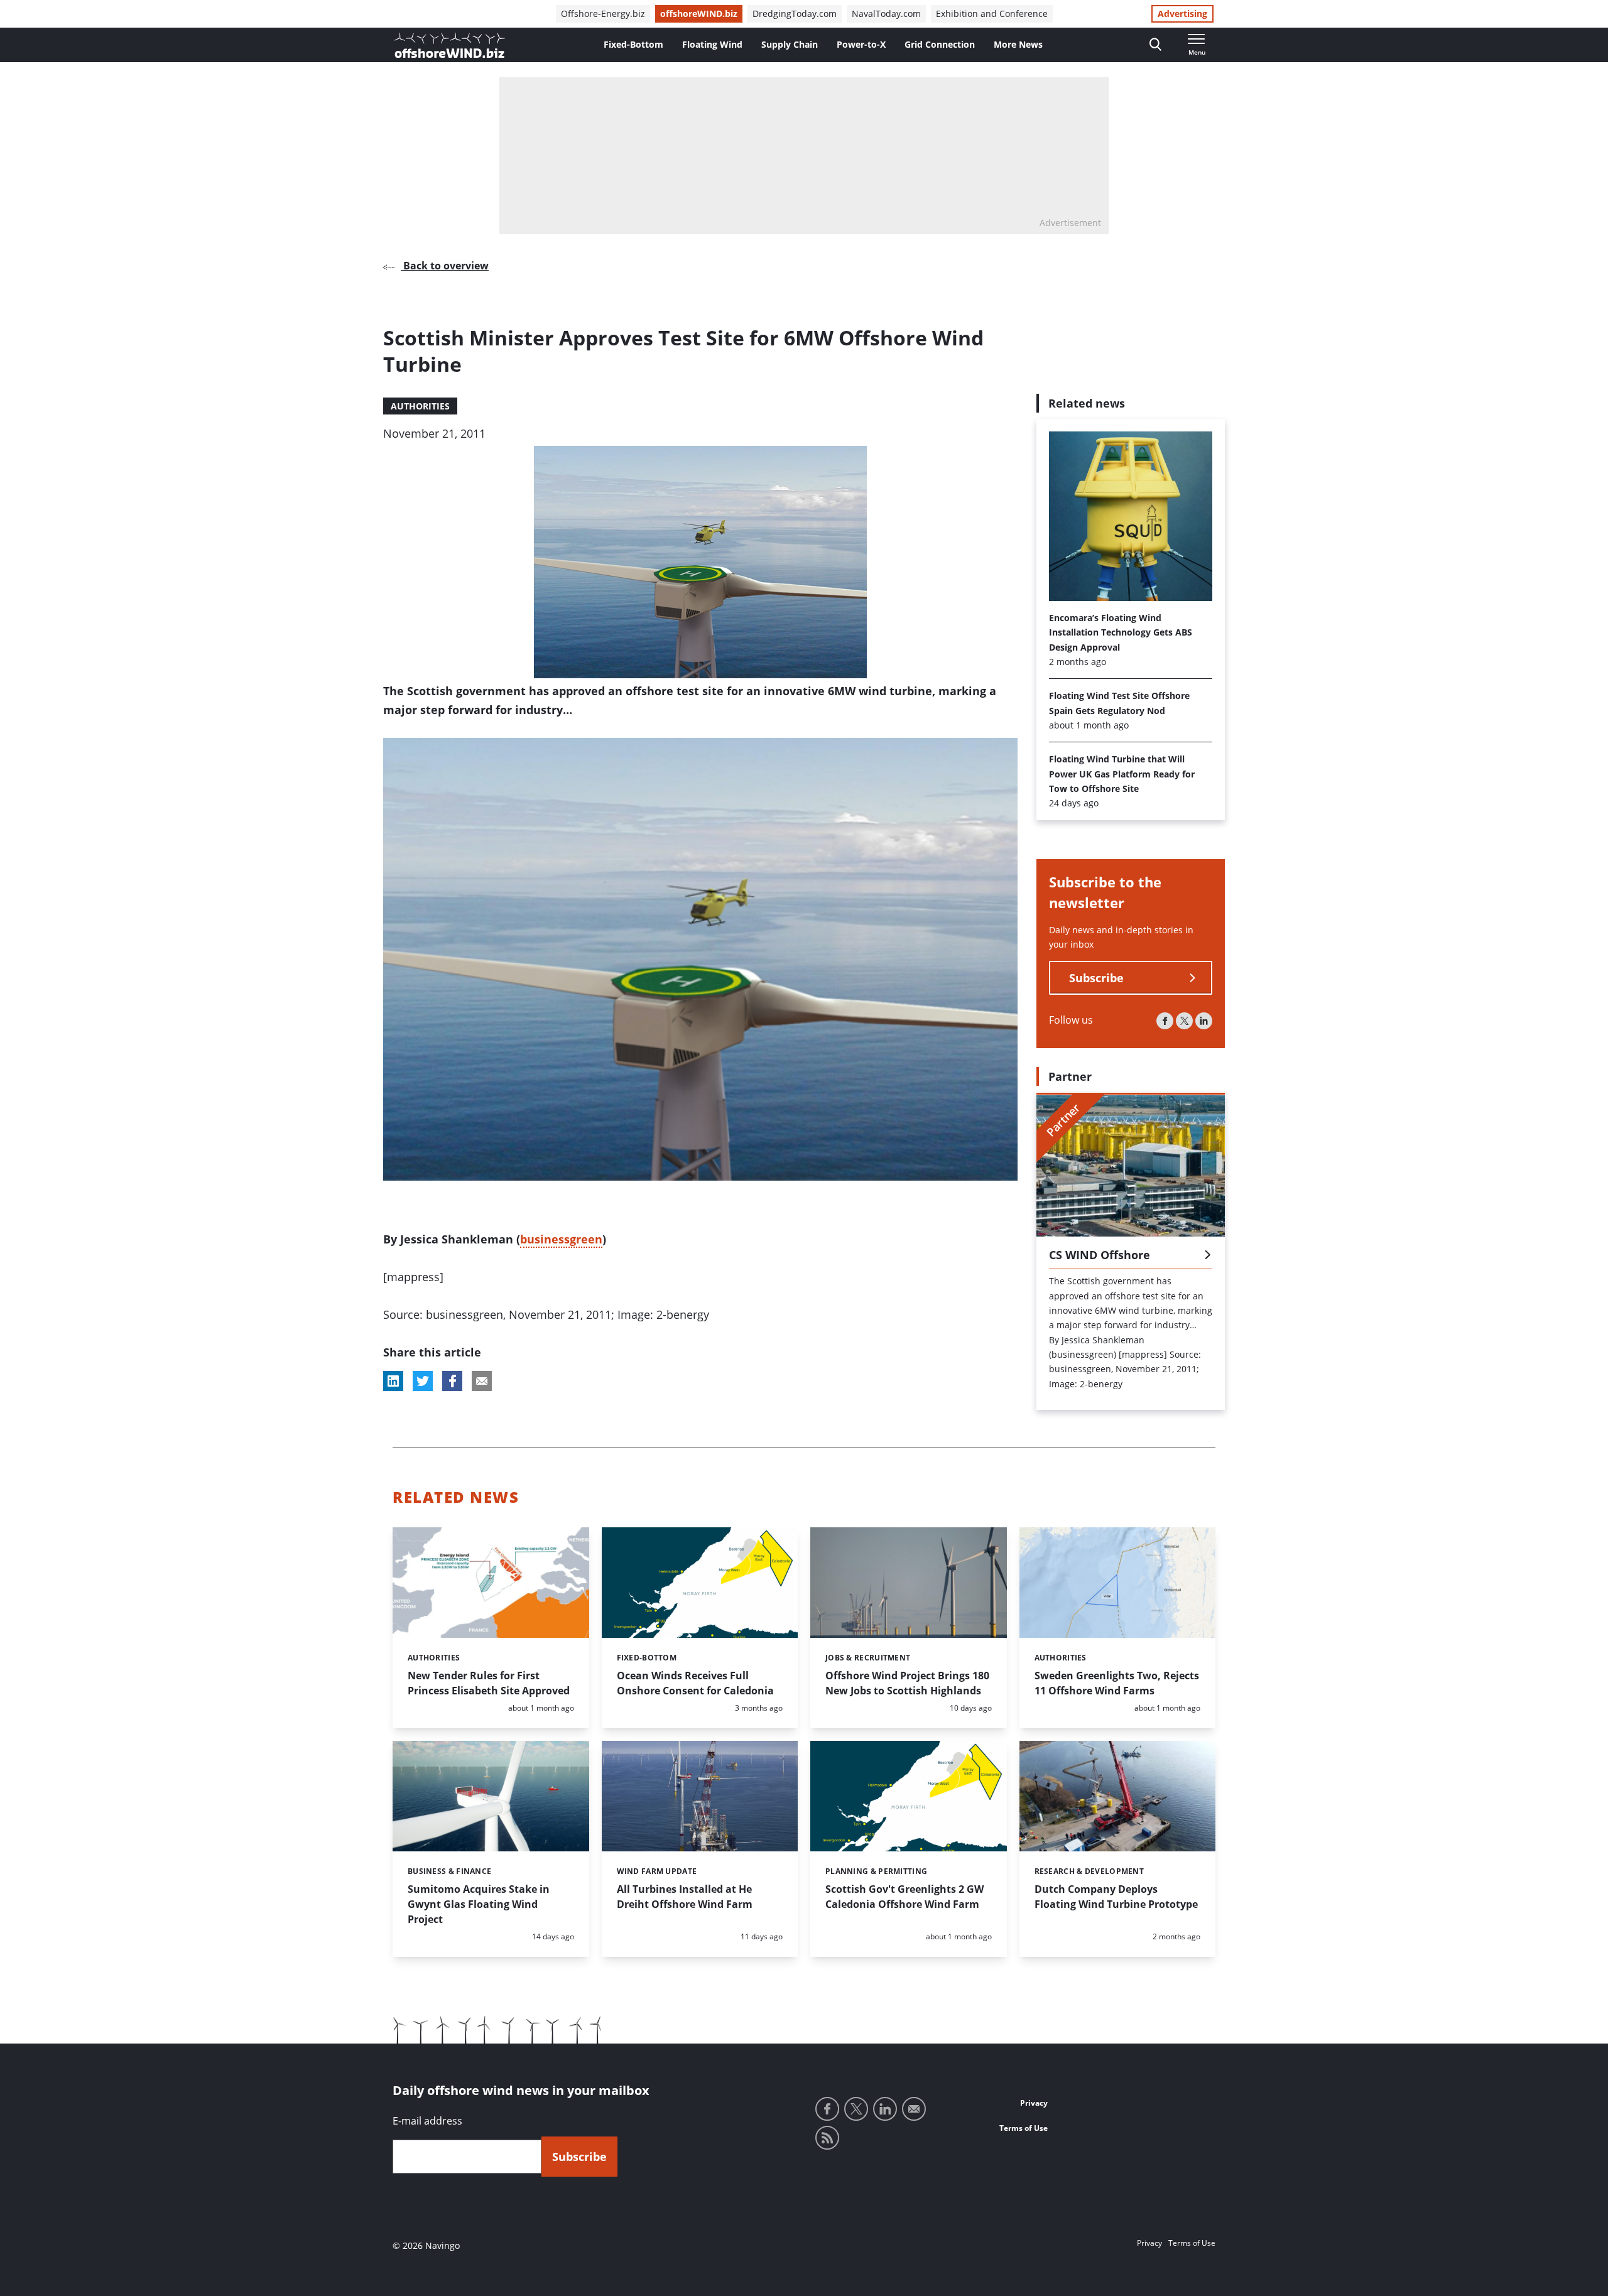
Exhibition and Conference (992, 14)
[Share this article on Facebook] (452, 1381)
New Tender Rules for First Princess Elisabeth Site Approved (489, 1683)
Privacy (1034, 2103)
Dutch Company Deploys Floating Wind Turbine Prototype (1116, 1897)
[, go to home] (450, 45)
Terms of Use (1024, 2128)
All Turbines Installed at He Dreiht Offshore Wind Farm (685, 1897)
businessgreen (561, 1239)
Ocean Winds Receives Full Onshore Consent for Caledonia (695, 1683)
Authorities (420, 406)
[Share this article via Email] (482, 1381)
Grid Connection (940, 44)
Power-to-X (861, 44)
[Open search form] (1155, 45)
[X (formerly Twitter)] (1184, 1021)
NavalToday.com (886, 14)
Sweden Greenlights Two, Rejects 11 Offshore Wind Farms (1117, 1683)
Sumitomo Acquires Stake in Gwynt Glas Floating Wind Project (479, 1904)
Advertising (1182, 14)
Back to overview (445, 266)
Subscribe (1096, 978)
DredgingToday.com (795, 14)
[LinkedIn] (1204, 1021)
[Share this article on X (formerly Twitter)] (423, 1381)
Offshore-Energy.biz (603, 14)
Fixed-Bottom (633, 44)
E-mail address (427, 2121)
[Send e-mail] (914, 2109)
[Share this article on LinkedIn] (393, 1381)
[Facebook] (1165, 1021)
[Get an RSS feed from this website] (827, 2138)
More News (1018, 44)
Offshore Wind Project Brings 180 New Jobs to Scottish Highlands (907, 1683)
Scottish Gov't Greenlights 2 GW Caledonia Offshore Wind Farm (905, 1897)
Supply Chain (790, 44)
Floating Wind (712, 44)
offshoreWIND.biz (699, 14)
